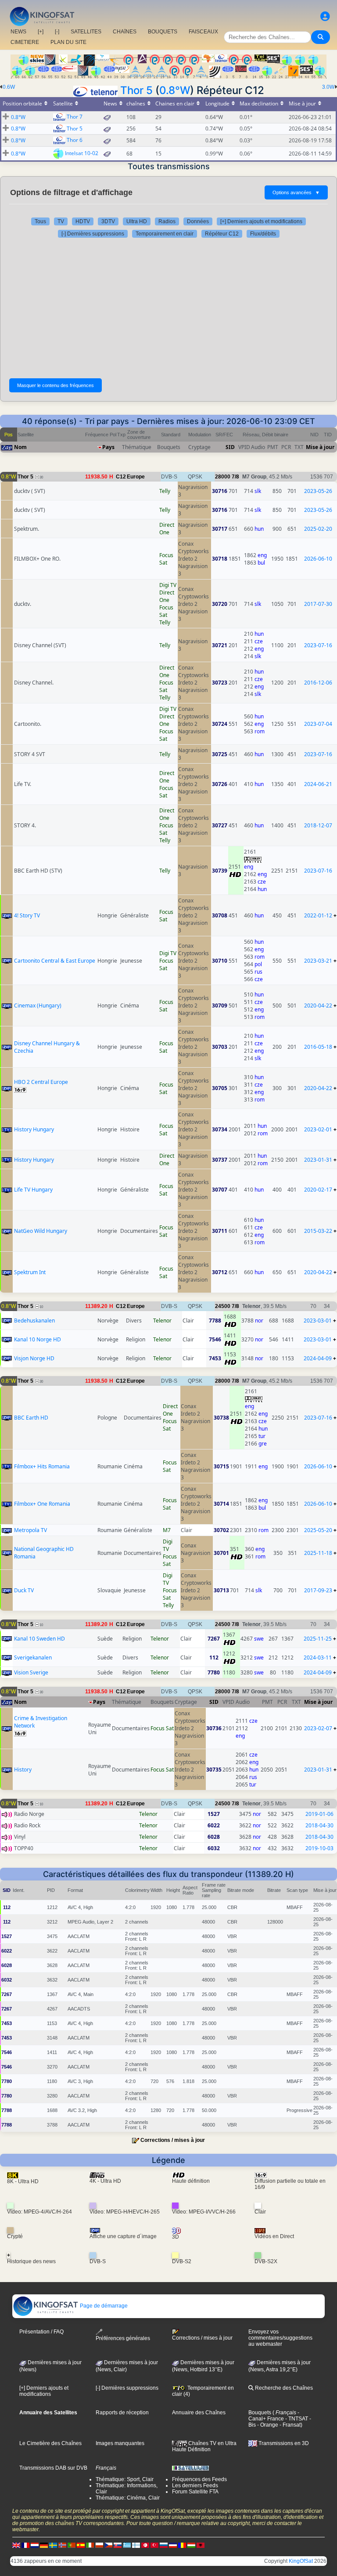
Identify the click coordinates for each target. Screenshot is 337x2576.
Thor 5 (136, 90)
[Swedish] (53, 2545)
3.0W (328, 87)
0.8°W (175, 90)
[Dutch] (35, 2545)
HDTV (83, 221)
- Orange (267, 2425)
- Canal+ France (274, 2416)
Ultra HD (137, 221)
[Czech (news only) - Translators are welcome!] (108, 2545)
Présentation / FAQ (41, 2332)
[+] (41, 32)
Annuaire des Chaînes (199, 2413)
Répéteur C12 (222, 234)
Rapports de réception (122, 2413)
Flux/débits (263, 234)
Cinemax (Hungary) (38, 1005)
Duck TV (24, 1590)
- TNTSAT (296, 2419)
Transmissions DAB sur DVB (53, 2468)
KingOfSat (301, 2561)
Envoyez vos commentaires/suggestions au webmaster (280, 2338)
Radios (167, 221)
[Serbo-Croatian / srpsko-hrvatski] (173, 2545)
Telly (165, 491)
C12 (121, 477)
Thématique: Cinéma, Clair (128, 2498)
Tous (40, 221)
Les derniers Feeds (195, 2485)
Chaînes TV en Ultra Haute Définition (204, 2446)
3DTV (108, 221)
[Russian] (164, 2545)
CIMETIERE (25, 42)
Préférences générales (123, 2338)
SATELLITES (86, 32)
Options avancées (296, 192)
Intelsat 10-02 (82, 153)
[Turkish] (154, 2545)
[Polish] (99, 2545)
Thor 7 (75, 117)
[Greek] (127, 2545)
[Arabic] (145, 2545)
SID (230, 447)
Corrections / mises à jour (173, 2140)
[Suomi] (136, 2545)
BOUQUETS (163, 32)
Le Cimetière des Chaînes (50, 2443)
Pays (108, 447)
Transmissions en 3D (283, 2443)
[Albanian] (201, 2545)
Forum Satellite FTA (195, 2492)
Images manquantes (120, 2443)
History (23, 1770)
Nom (20, 447)
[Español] (81, 2545)
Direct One (167, 529)
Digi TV (168, 585)
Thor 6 (75, 140)
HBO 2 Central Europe (41, 1082)
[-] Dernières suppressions (93, 234)
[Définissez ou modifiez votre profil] (325, 16)
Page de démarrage (103, 2306)
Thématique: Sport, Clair (125, 2479)
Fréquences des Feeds (199, 2479)
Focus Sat (166, 559)
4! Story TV (27, 915)
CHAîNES (125, 32)
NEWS (18, 32)
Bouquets (260, 2413)
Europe (136, 477)
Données (198, 221)
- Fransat (289, 2425)
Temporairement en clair (165, 234)
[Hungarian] (191, 2545)
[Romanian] (182, 2545)
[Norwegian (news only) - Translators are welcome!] (62, 2545)
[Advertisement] (168, 308)
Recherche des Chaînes (283, 2388)
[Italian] (90, 2545)
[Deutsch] (44, 2545)
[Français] (25, 2545)
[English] (16, 2545)
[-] (57, 32)
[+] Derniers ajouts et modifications (261, 221)
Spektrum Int (30, 1272)
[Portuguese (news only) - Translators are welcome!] (72, 2545)
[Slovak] (118, 2545)
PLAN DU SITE (68, 42)
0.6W (9, 87)
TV (61, 221)
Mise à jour (320, 447)
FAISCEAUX (203, 32)
